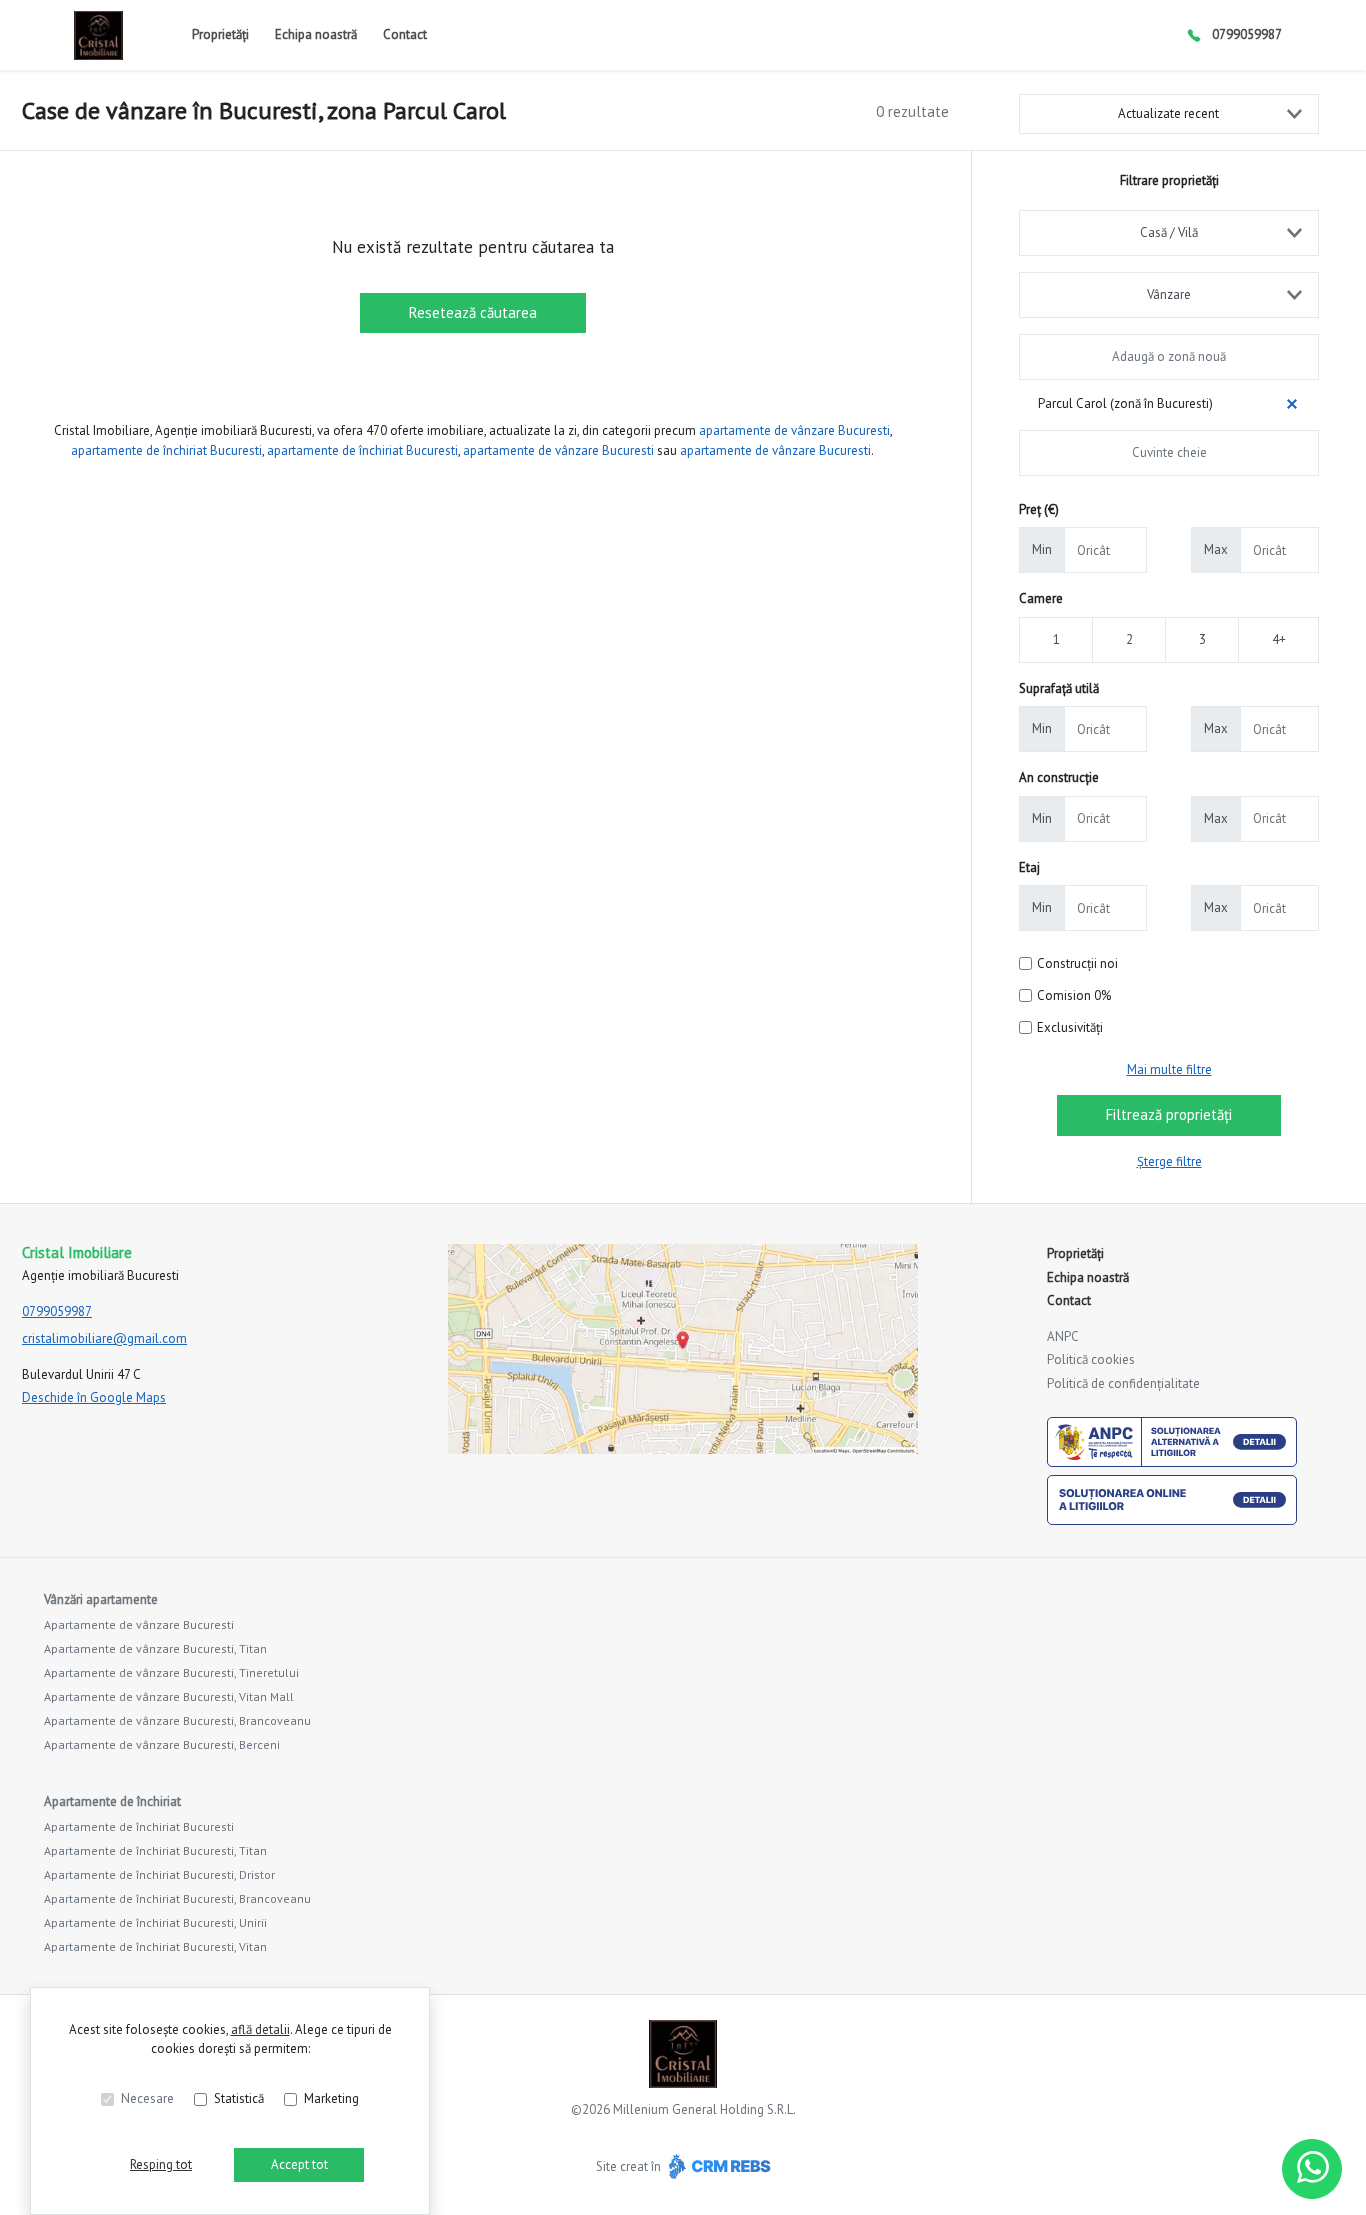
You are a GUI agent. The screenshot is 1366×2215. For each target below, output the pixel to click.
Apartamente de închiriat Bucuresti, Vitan (155, 1946)
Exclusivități (1070, 1027)
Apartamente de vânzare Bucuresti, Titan (155, 1648)
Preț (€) (1039, 509)
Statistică (239, 2098)
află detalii (260, 2029)
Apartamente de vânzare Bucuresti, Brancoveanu (177, 1720)
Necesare (147, 2098)
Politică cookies (1091, 1359)
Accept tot (299, 2164)
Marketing (331, 2098)
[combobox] (1169, 233)
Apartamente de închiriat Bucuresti (139, 1826)
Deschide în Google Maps (94, 1397)
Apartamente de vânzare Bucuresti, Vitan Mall (169, 1696)
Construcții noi (1077, 963)
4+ (1279, 639)
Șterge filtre (1169, 1161)
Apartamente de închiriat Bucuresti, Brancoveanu (177, 1898)
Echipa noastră (316, 34)
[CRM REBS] (717, 2166)
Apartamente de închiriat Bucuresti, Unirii (155, 1922)
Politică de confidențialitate (1123, 1383)
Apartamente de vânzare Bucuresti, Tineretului (171, 1672)
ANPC (1063, 1336)
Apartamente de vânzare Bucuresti (139, 1624)
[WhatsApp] (1312, 2169)
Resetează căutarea (473, 312)
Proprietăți (220, 34)
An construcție (1059, 777)
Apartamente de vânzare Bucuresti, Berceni (162, 1744)
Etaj (1029, 867)
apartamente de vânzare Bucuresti (794, 430)
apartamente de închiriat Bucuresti (166, 450)
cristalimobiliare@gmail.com (104, 1338)
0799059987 (1247, 34)
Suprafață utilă (1059, 688)
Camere (1041, 598)
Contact (405, 34)
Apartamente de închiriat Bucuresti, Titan (155, 1850)
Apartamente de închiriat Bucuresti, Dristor (159, 1874)
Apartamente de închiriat (112, 1801)
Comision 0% (1074, 995)
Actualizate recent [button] (1168, 113)
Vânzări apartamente (101, 1599)
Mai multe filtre (1169, 1069)
